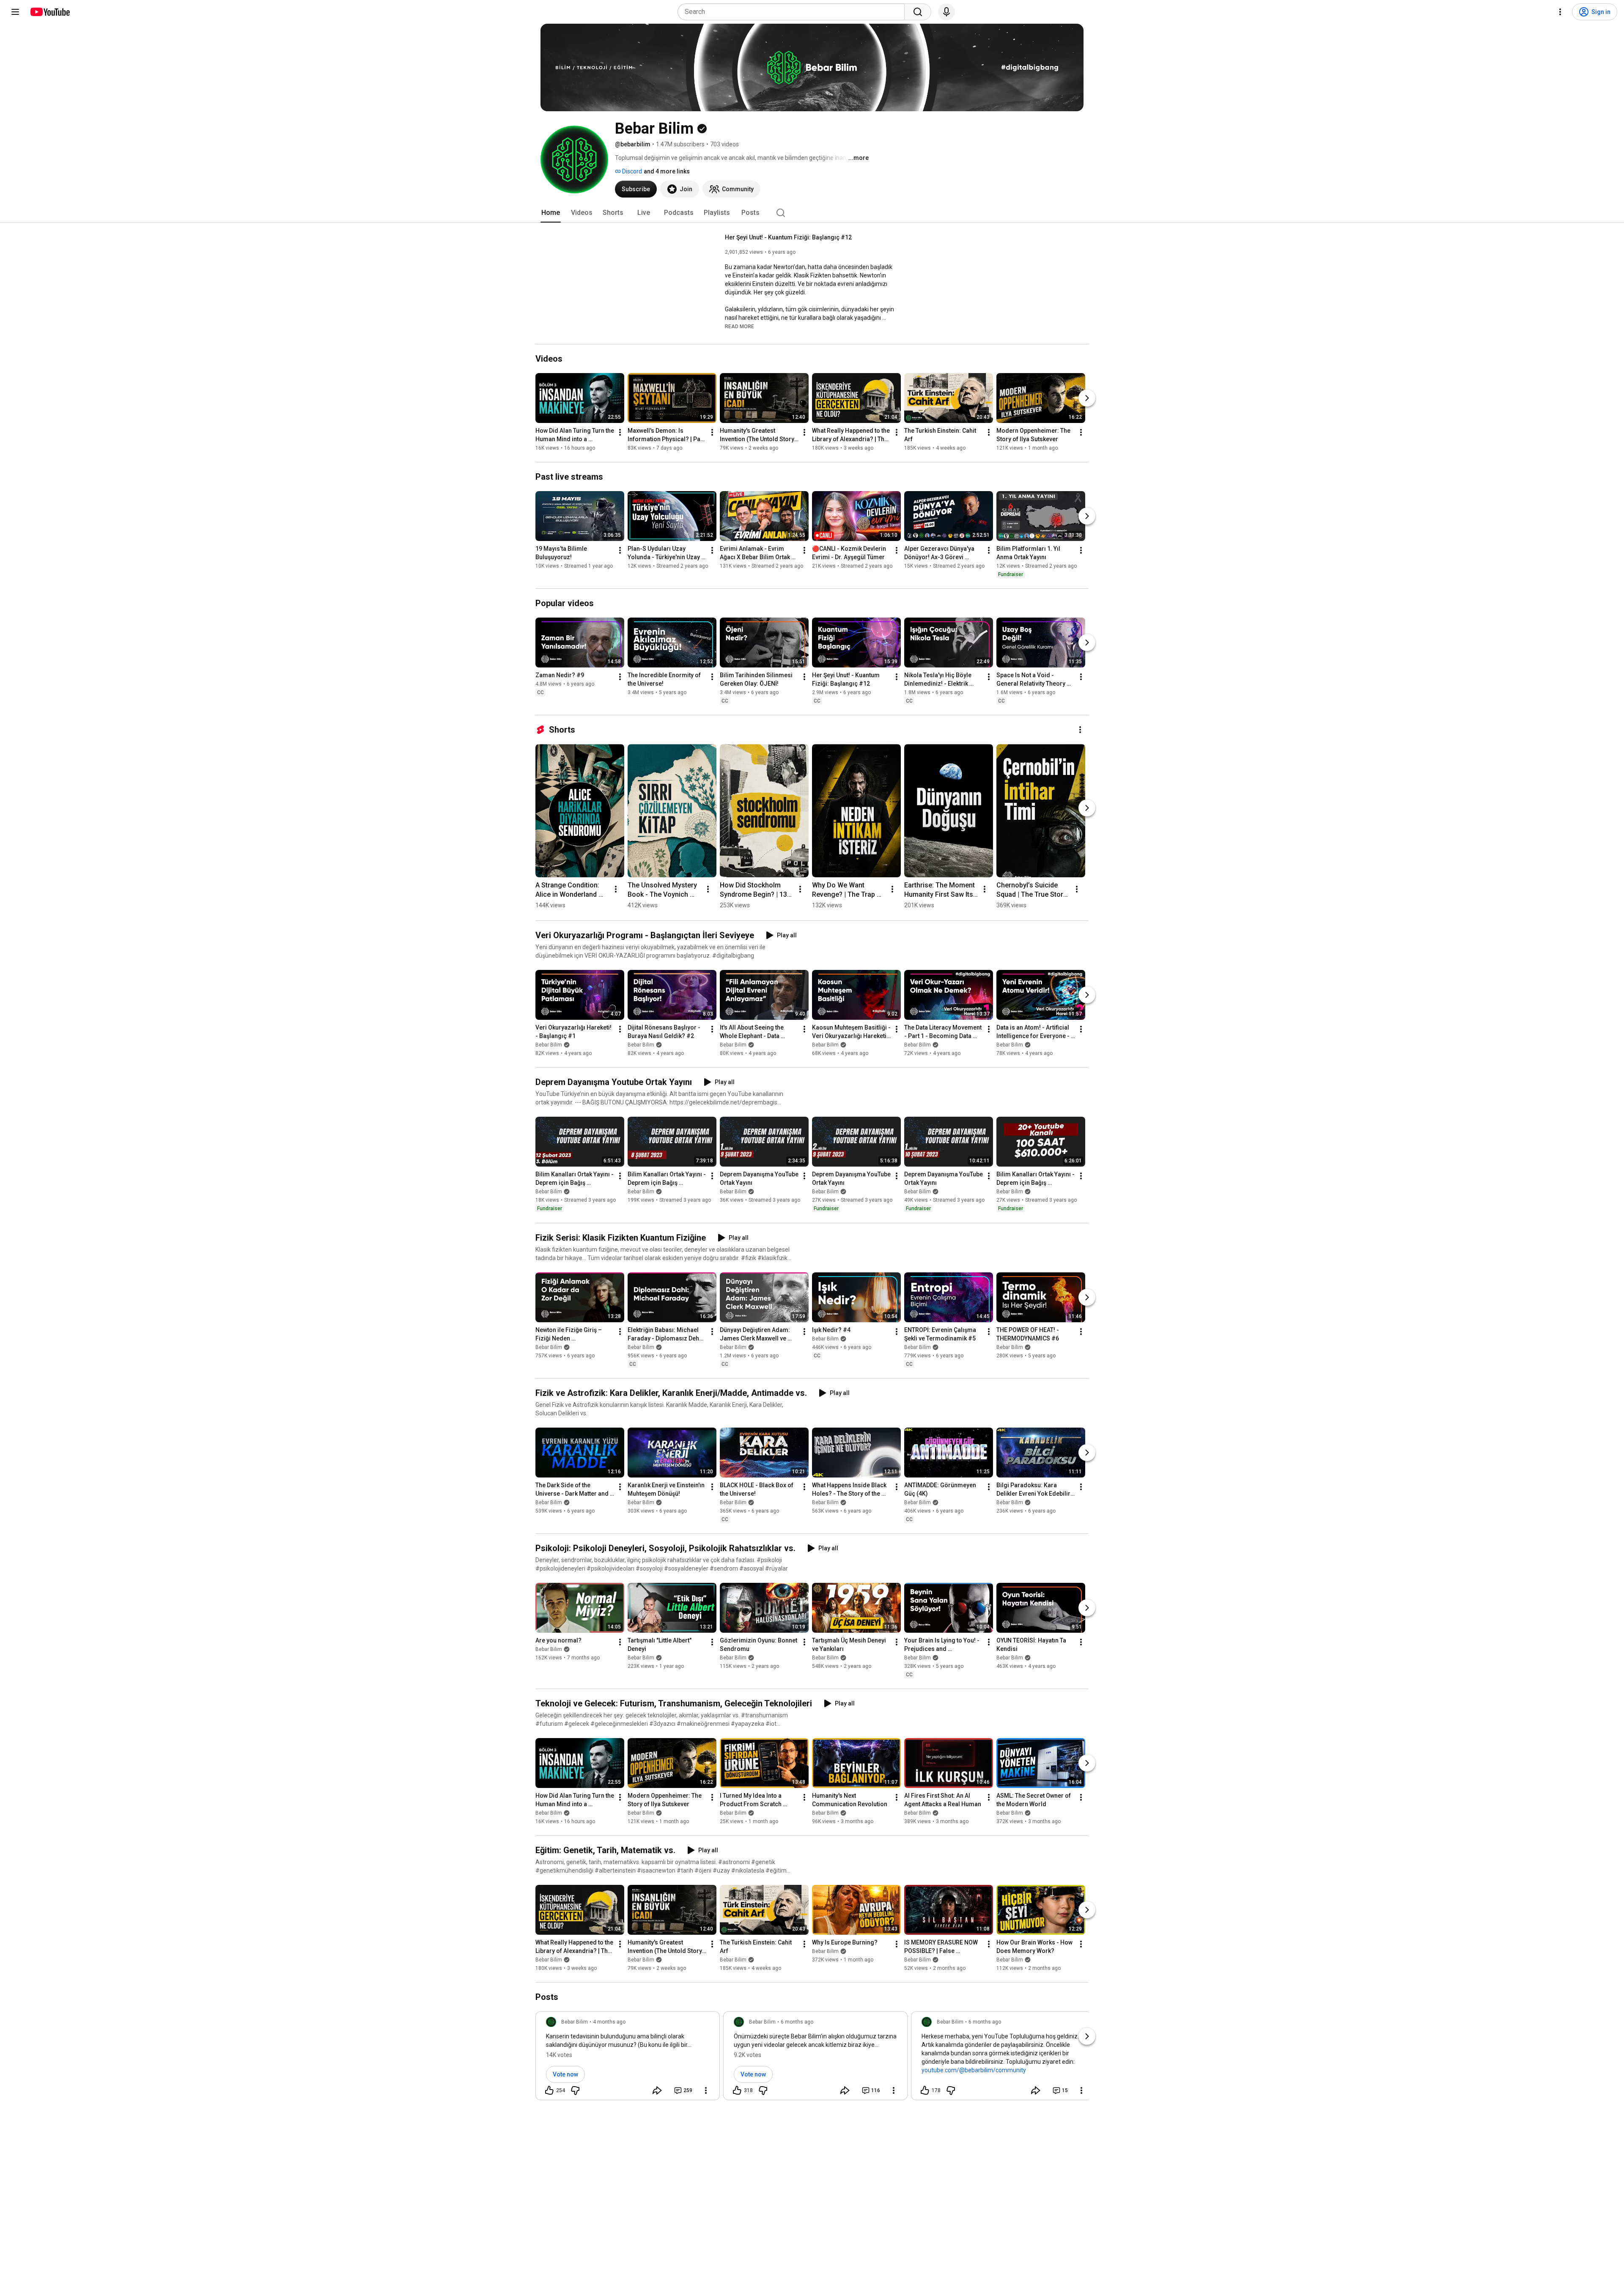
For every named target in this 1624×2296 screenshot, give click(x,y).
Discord (631, 171)
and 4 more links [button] (667, 171)
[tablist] (812, 213)
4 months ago (609, 2022)
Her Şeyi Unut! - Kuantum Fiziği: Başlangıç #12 (788, 237)
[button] (739, 326)
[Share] (657, 2090)
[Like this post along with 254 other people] (549, 2090)
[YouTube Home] (50, 12)
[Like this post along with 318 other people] (737, 2090)
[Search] (918, 12)
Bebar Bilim (549, 1045)
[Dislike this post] (575, 2090)
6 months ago (797, 2022)
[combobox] (794, 12)
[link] (628, 2058)
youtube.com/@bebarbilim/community (974, 2070)
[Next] (1087, 398)
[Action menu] (706, 2090)
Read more (739, 327)
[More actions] (620, 432)
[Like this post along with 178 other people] (925, 2090)
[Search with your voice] (946, 12)
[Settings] (1560, 12)
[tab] (551, 213)
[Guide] (15, 12)
